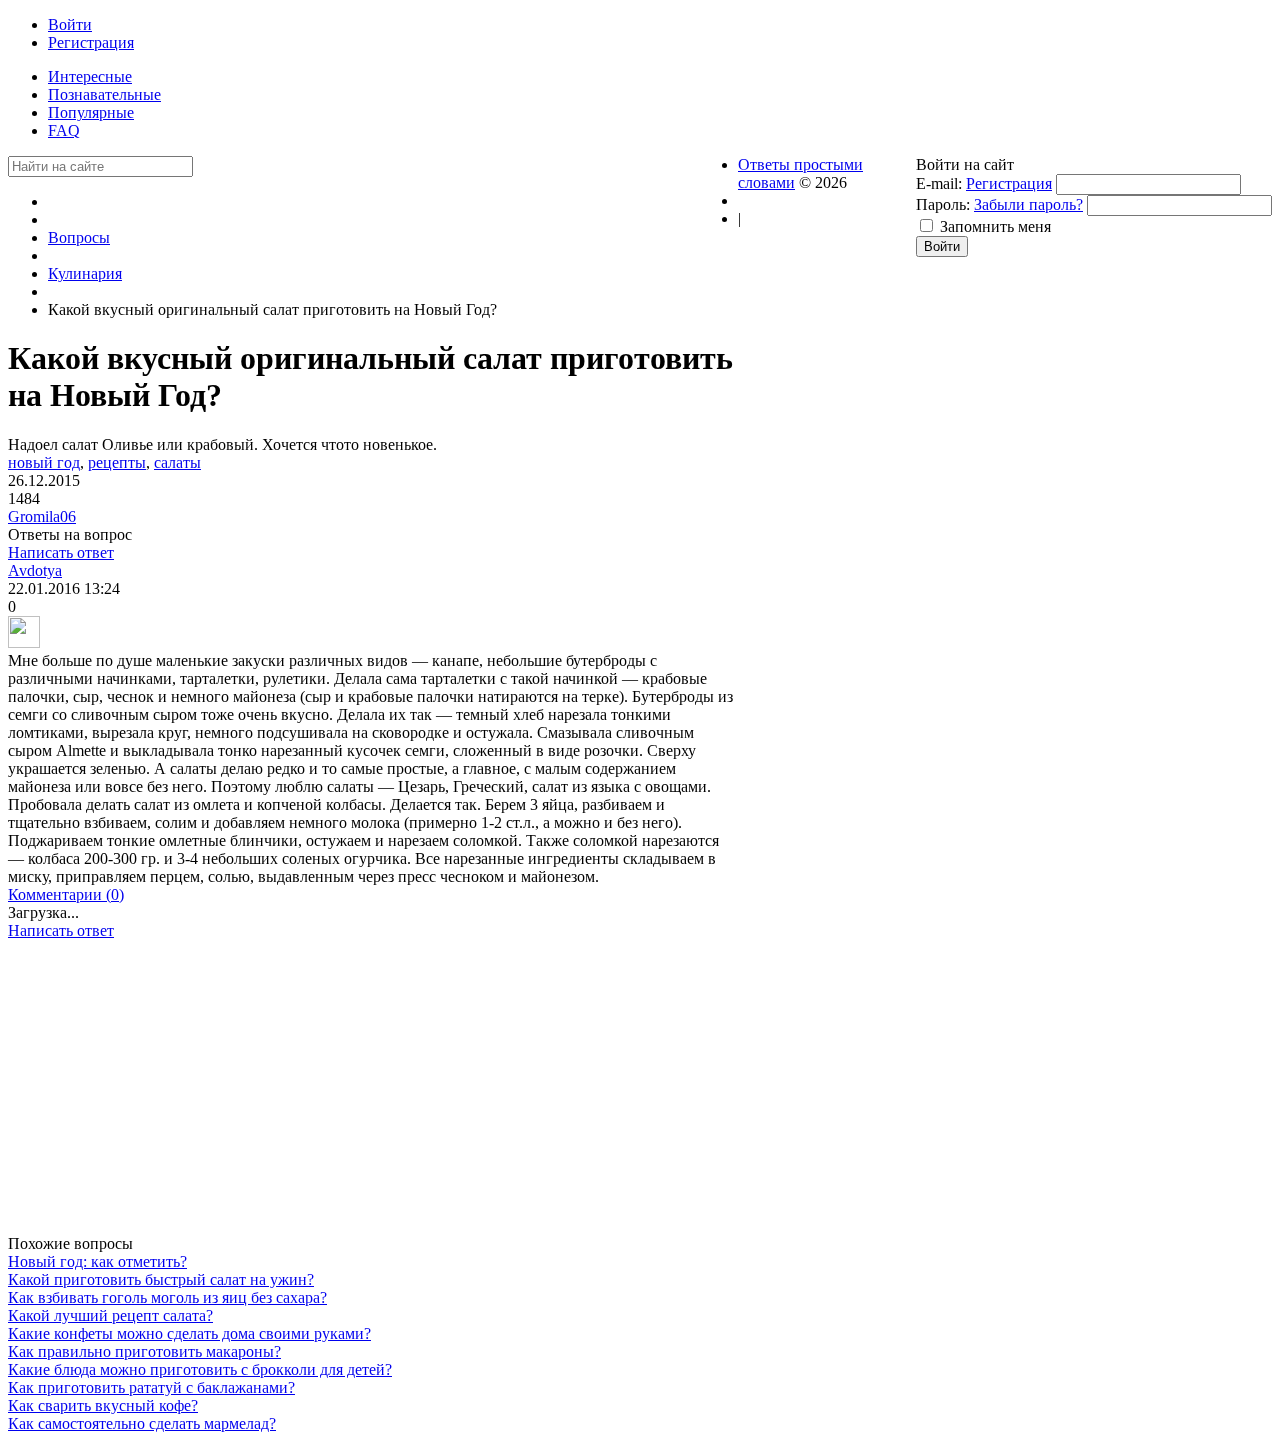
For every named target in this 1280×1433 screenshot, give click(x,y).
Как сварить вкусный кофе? (103, 1405)
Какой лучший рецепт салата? (110, 1315)
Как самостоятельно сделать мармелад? (142, 1423)
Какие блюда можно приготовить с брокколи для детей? (200, 1369)
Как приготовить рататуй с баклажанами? (151, 1387)
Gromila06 (42, 516)
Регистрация (1009, 183)
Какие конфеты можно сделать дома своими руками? (189, 1333)
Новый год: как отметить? (97, 1261)
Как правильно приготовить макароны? (144, 1351)
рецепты (117, 462)
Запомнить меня (995, 226)
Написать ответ (61, 552)
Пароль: (943, 204)
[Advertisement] (373, 1095)
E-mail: (939, 183)
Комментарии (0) (66, 894)
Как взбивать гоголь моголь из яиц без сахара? (167, 1297)
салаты (177, 462)
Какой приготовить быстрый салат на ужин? (161, 1279)
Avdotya (35, 570)
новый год (44, 462)
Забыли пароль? (1028, 204)
